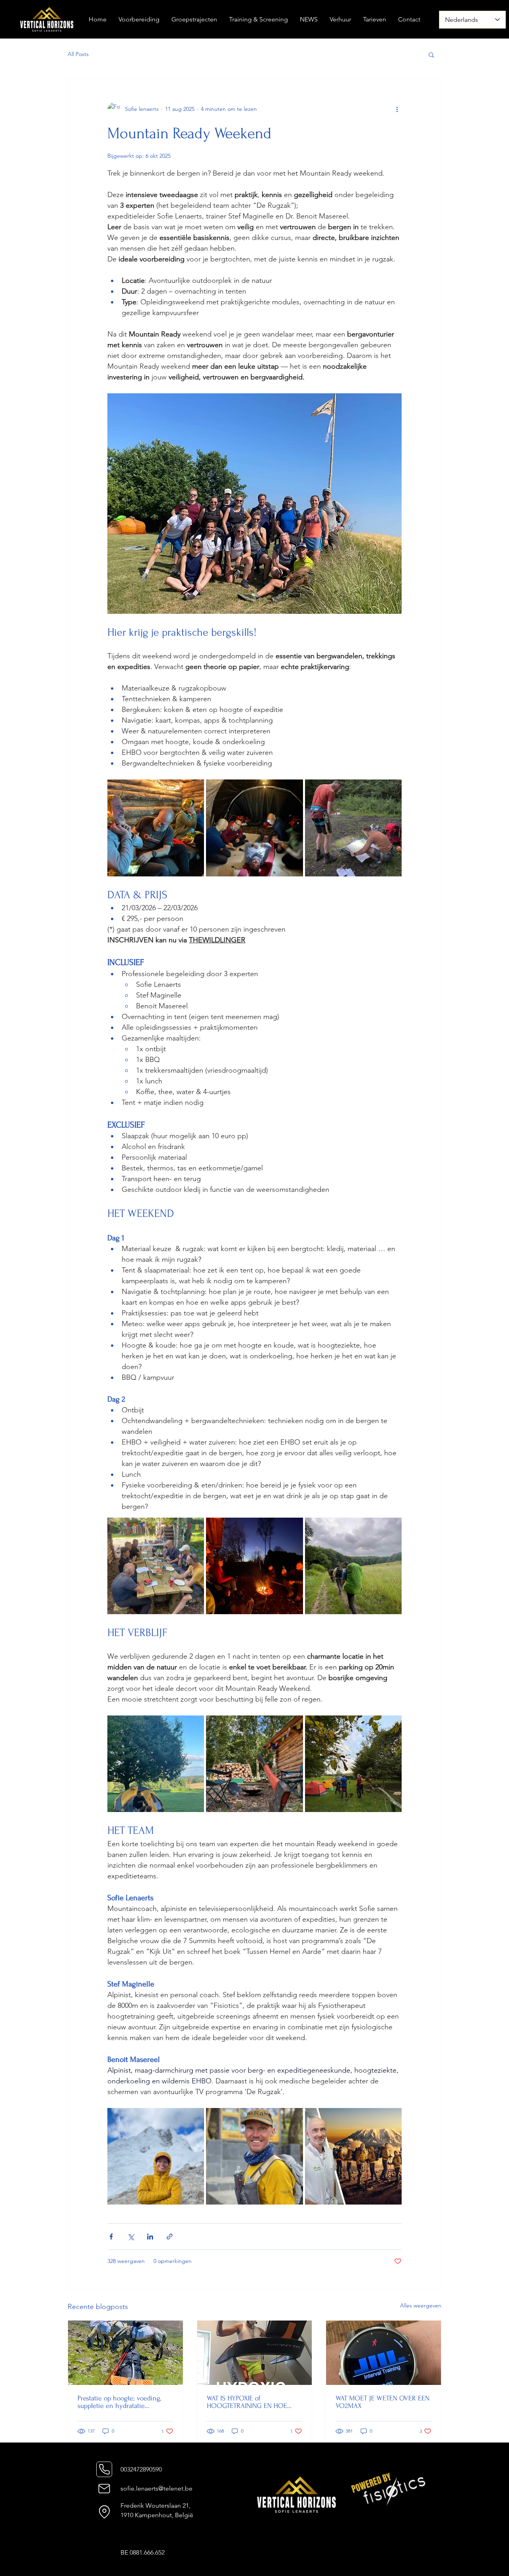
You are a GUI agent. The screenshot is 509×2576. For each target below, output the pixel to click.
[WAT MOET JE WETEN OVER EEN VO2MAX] (384, 2353)
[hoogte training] (255, 2353)
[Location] (104, 2512)
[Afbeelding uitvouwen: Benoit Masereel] (353, 2156)
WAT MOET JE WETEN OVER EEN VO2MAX (383, 2402)
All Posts (78, 54)
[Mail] (104, 2488)
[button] (431, 54)
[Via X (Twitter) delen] (131, 2237)
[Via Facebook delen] (111, 2237)
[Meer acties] (397, 109)
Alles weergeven (421, 2305)
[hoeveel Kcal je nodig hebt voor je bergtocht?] (125, 2353)
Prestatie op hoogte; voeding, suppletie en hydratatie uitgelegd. (119, 2402)
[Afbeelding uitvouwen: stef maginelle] (254, 2156)
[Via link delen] (170, 2237)
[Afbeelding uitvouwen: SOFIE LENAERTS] (156, 2156)
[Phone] (104, 2469)
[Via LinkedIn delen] (150, 2237)
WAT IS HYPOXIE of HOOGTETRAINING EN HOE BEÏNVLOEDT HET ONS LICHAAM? (247, 2402)
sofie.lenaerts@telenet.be (156, 2488)
